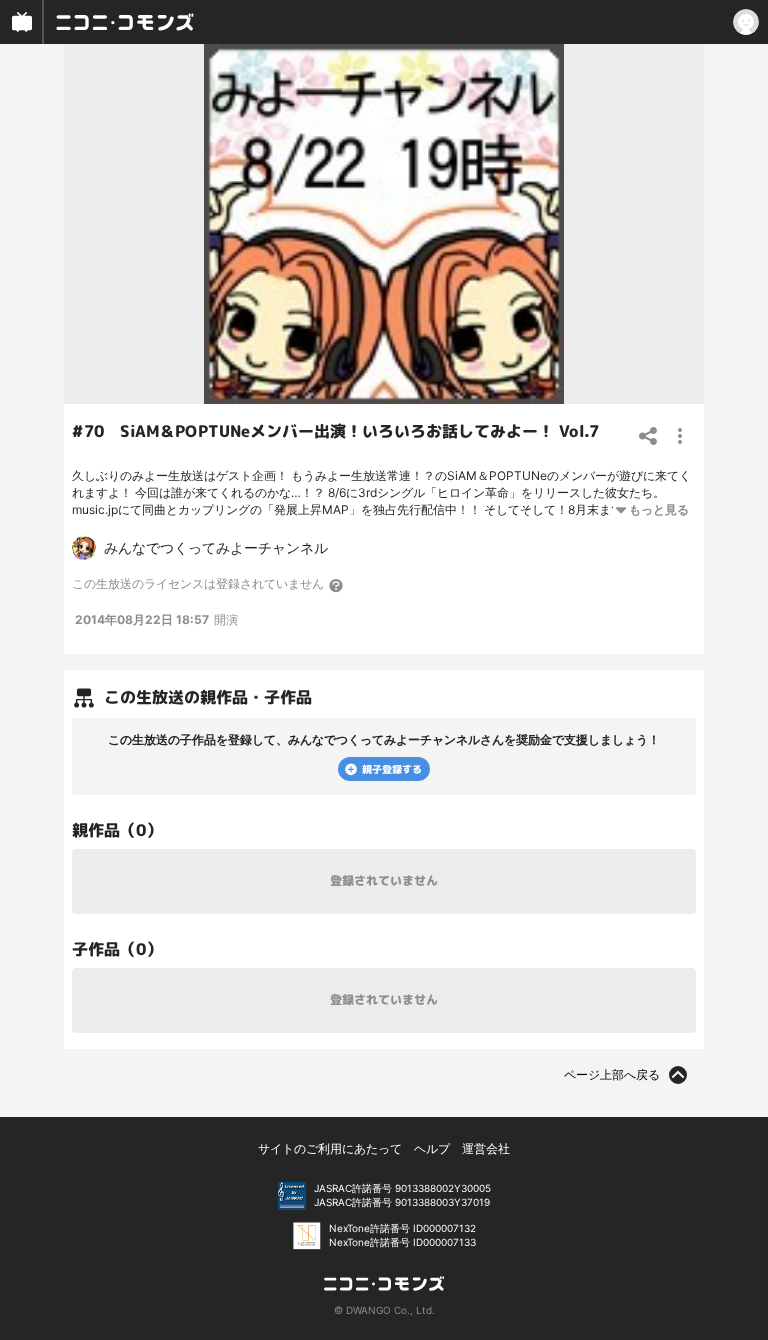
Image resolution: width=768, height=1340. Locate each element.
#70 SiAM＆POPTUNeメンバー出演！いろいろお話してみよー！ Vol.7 (335, 431)
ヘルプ (432, 1148)
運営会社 (486, 1148)
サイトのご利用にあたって (330, 1148)
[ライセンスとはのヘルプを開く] (337, 585)
